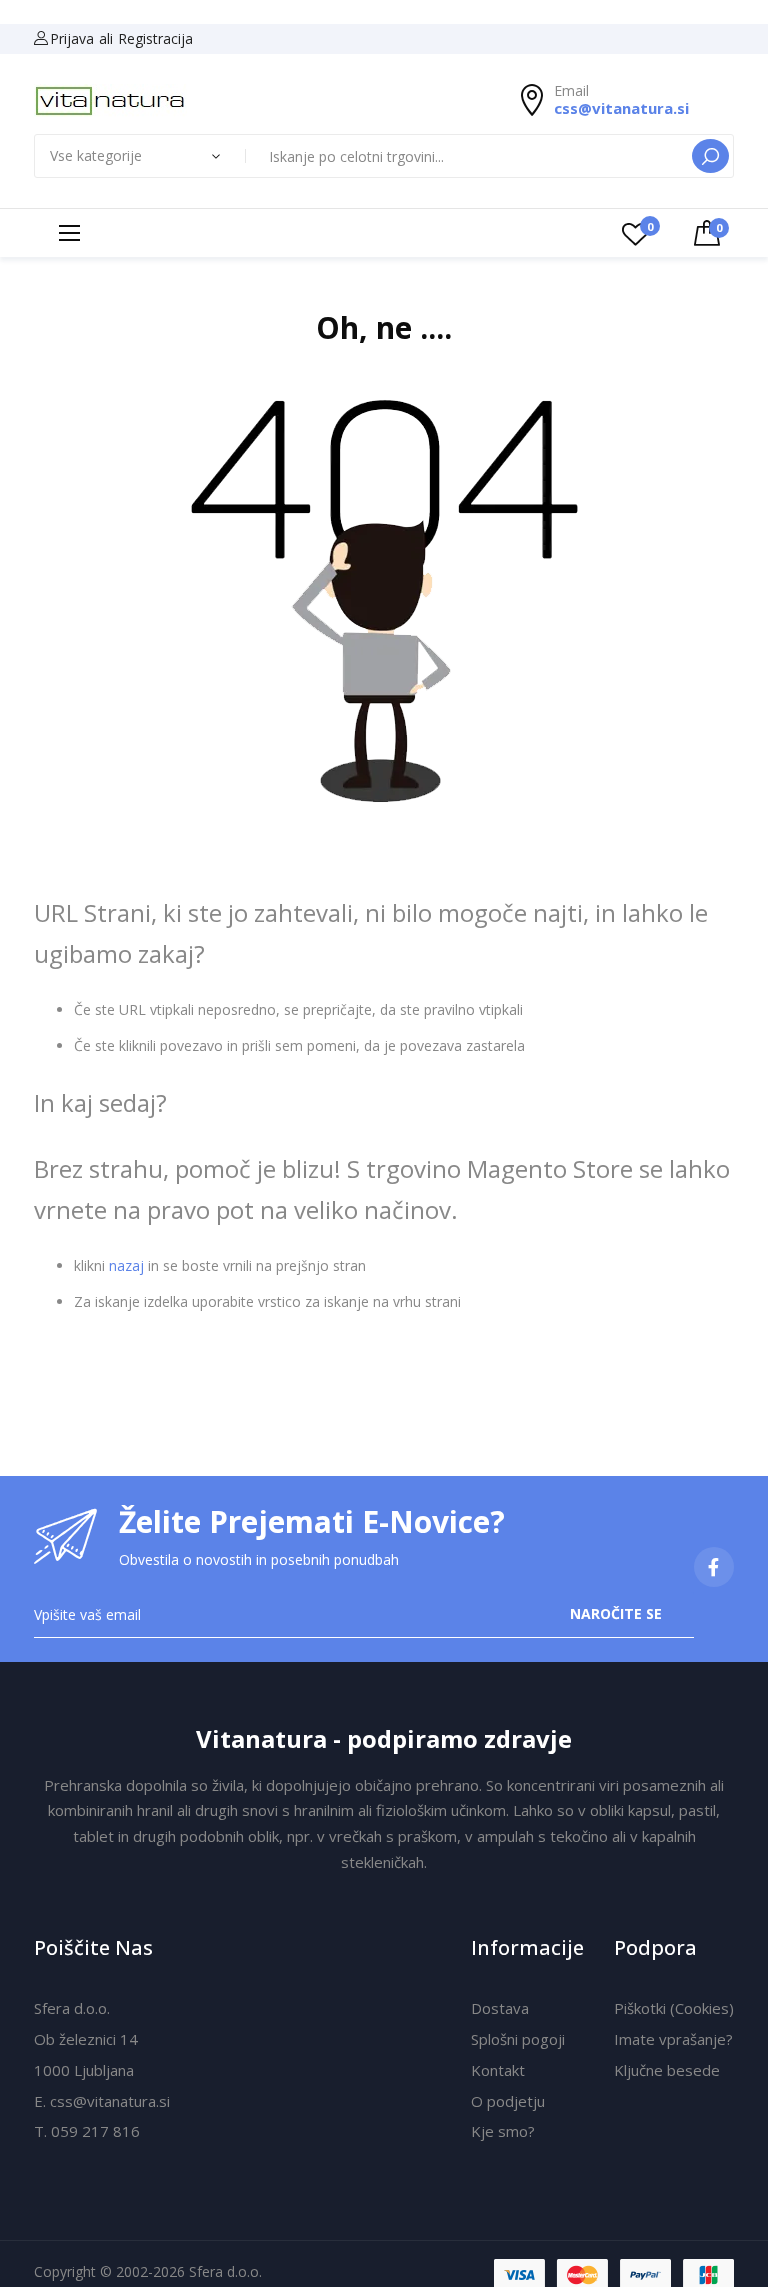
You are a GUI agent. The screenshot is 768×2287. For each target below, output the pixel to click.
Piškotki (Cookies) (674, 2008)
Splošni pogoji (518, 2039)
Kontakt (498, 2070)
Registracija (155, 38)
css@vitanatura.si (621, 108)
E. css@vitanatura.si (102, 2101)
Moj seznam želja (650, 226)
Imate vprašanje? (673, 2039)
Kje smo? (503, 2131)
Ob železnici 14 (86, 2039)
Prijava (72, 38)
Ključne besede (667, 2070)
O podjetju (508, 2101)
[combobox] (470, 156)
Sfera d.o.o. (72, 2008)
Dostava (500, 2008)
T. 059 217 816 (87, 2131)
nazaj (126, 1265)
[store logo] (110, 101)
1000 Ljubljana (84, 2070)
